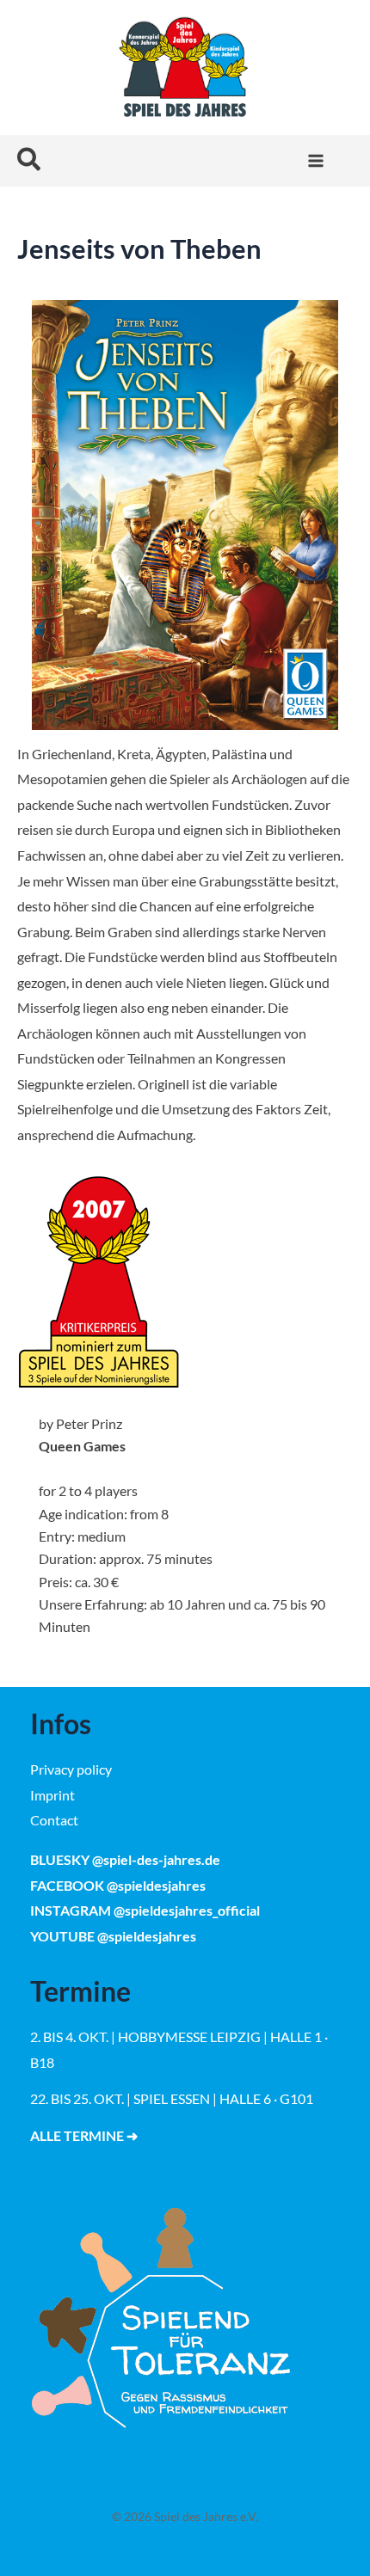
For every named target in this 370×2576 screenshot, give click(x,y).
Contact (54, 1820)
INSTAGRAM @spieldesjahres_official (145, 1910)
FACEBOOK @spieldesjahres (118, 1885)
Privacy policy (71, 1769)
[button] (30, 160)
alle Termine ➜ (84, 2135)
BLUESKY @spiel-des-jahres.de (125, 1859)
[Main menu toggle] (315, 160)
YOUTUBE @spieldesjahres (113, 1936)
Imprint (52, 1795)
